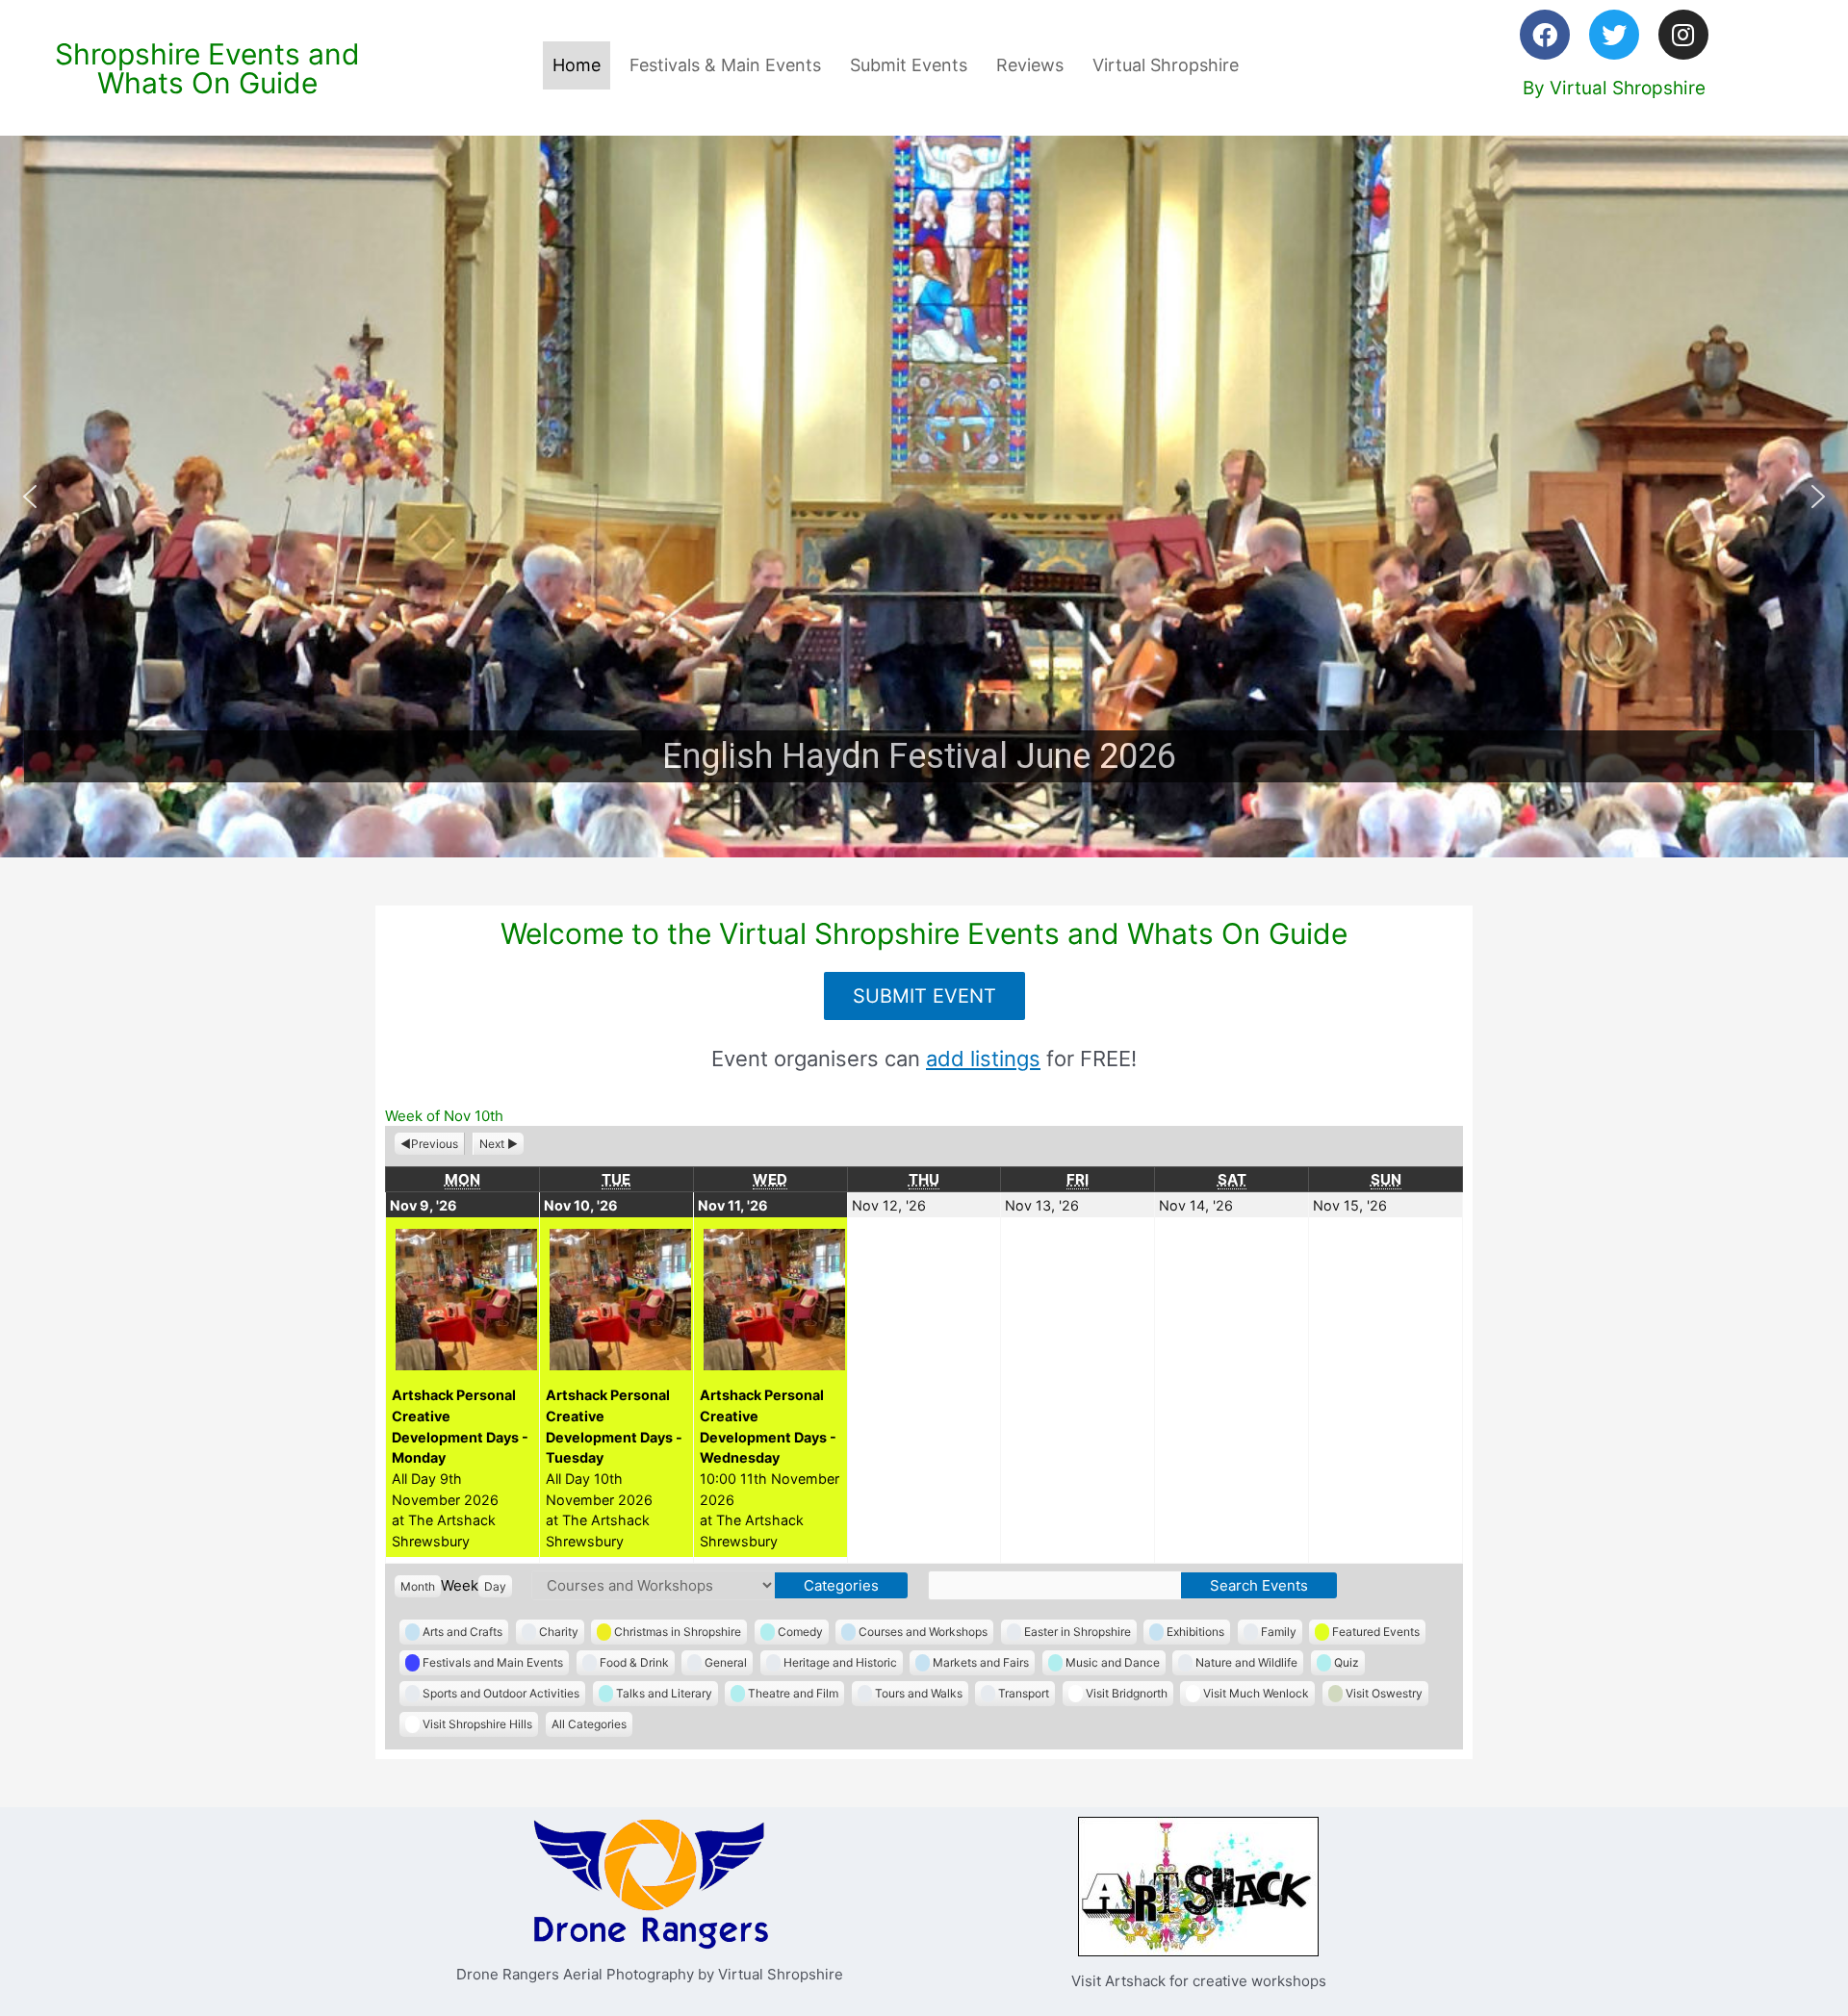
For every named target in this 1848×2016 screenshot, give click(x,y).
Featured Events (1376, 1632)
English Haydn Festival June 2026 (919, 756)
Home (577, 65)
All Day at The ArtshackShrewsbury (460, 1467)
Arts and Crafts (462, 1632)
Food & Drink (634, 1662)
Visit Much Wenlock (1256, 1693)
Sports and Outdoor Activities (501, 1693)
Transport (1024, 1693)
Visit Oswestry (1384, 1693)
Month (418, 1586)
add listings (983, 1059)
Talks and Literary (664, 1693)
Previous (435, 1144)
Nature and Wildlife (1246, 1662)
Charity (559, 1632)
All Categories (589, 1724)
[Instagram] (1683, 35)
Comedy (800, 1632)
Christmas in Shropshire (678, 1632)
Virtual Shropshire (1166, 65)
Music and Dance (1113, 1662)
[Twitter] (1614, 35)
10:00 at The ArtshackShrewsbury (770, 1467)
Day (495, 1586)
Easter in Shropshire (1078, 1632)
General (726, 1662)
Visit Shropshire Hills (477, 1724)
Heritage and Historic (840, 1662)
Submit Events (909, 65)
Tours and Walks (919, 1693)
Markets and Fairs (981, 1662)
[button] (924, 497)
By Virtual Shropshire (1614, 88)
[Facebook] (1545, 35)
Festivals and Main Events (493, 1662)
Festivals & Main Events (725, 65)
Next (492, 1144)
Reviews (1030, 65)
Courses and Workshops (923, 1632)
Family (1279, 1632)
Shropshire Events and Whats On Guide (207, 68)
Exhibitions (1195, 1632)
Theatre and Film (793, 1693)
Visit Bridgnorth (1127, 1693)
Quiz (1347, 1662)
